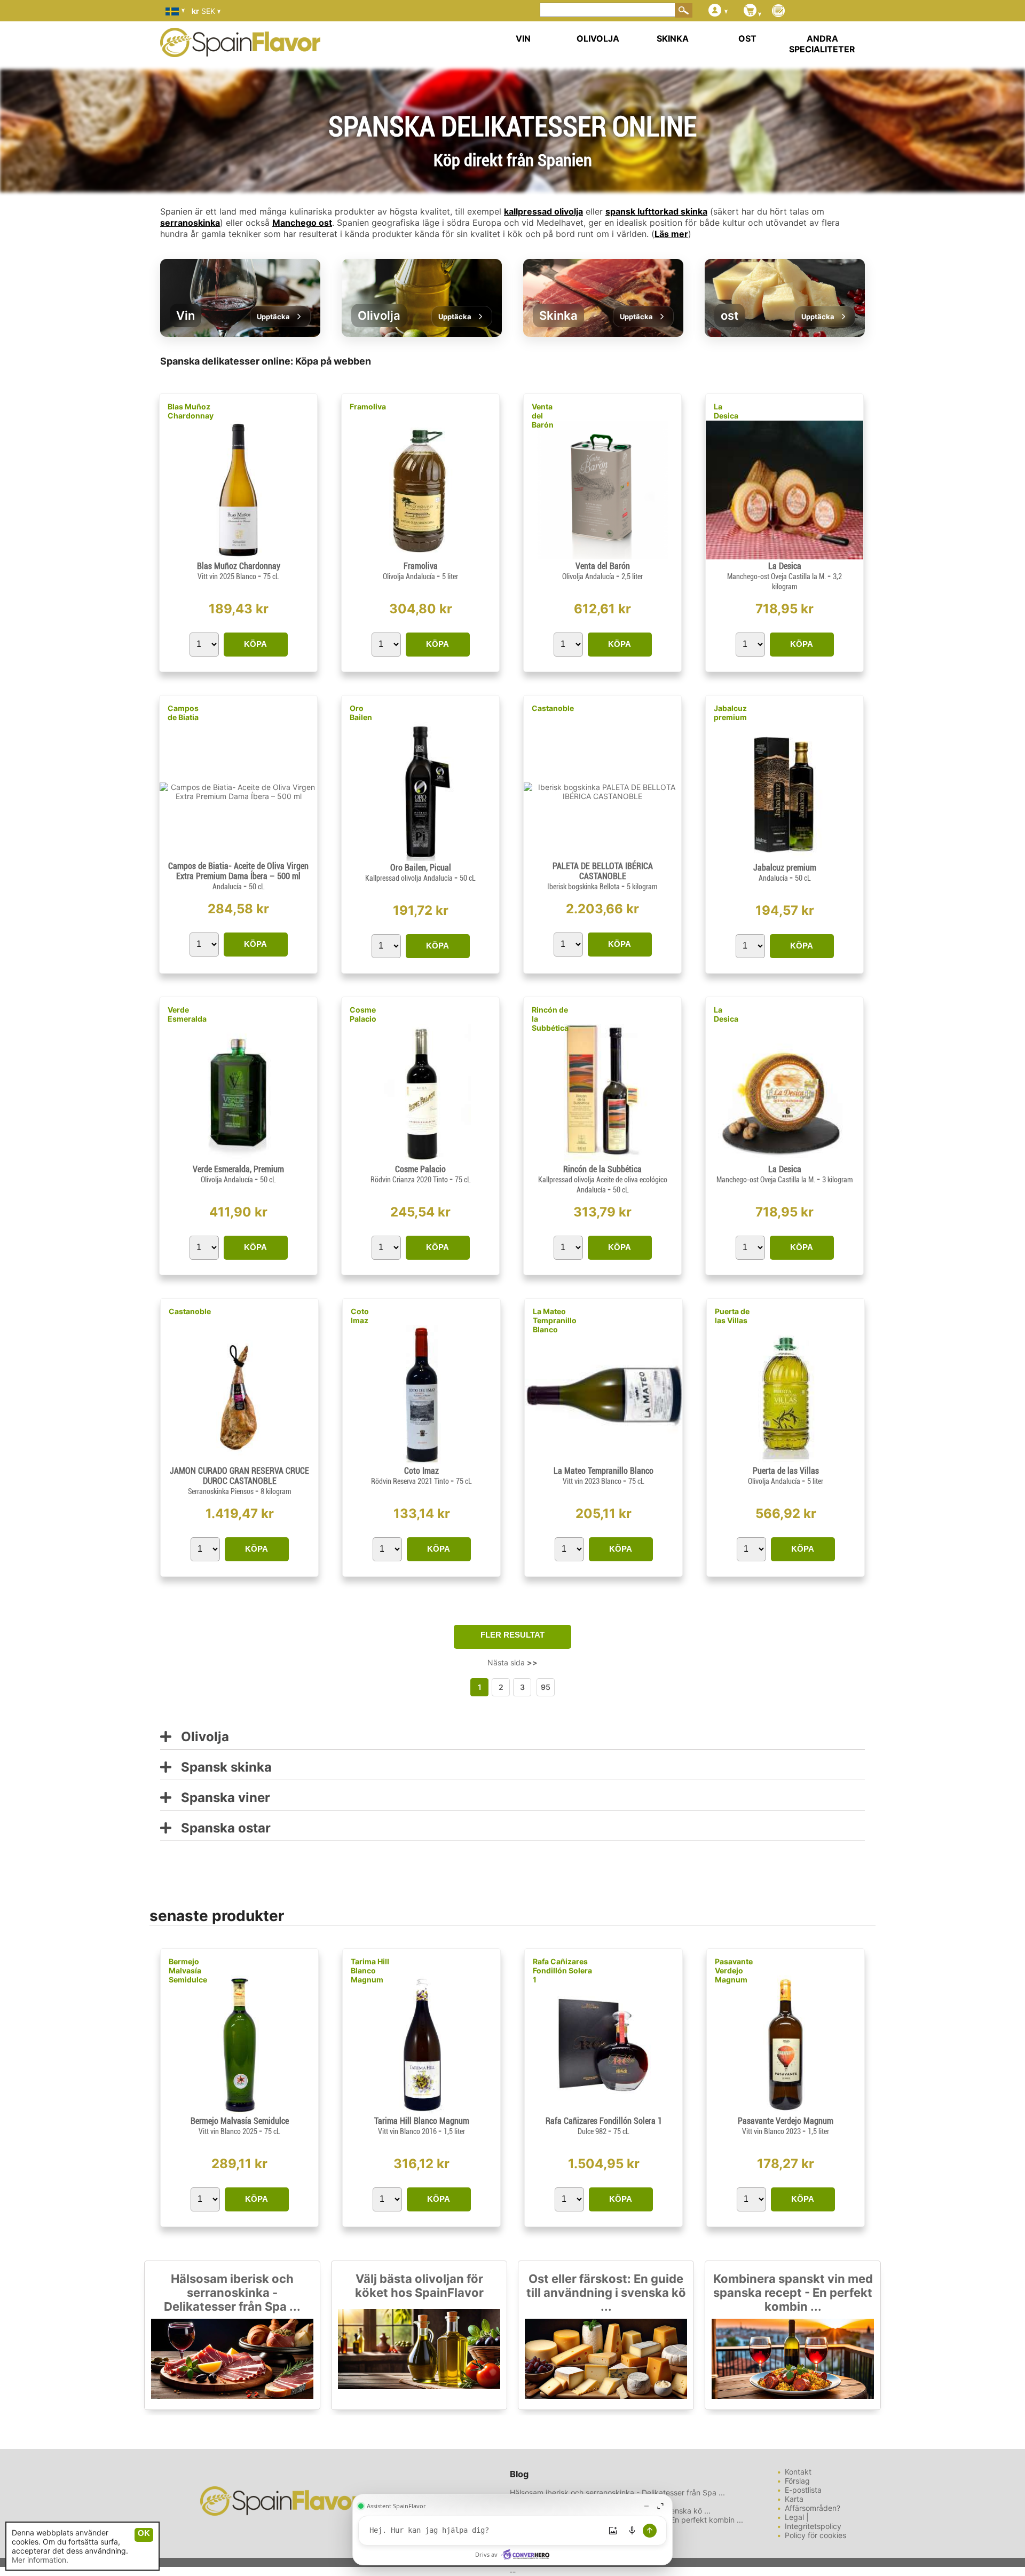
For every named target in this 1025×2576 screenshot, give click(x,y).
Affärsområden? (813, 2508)
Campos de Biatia (183, 713)
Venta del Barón (543, 416)
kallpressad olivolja (543, 211)
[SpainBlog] (778, 11)
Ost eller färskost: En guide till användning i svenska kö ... (606, 2293)
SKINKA (673, 38)
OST (747, 38)
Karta (794, 2499)
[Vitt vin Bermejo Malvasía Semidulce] (239, 2111)
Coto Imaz (360, 1316)
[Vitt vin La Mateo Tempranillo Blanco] (604, 1461)
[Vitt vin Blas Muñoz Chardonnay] (238, 556)
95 (546, 1687)
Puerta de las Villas (732, 1316)
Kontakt (798, 2472)
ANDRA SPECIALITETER (822, 44)
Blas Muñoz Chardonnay (191, 411)
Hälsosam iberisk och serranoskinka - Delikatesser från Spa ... (232, 2293)
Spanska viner (221, 1798)
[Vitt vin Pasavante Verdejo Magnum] (786, 2111)
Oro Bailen (361, 713)
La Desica (726, 411)
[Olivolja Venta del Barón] (602, 556)
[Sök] (684, 10)
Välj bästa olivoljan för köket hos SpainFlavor (419, 2286)
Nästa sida (512, 1662)
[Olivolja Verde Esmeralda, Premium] (239, 1160)
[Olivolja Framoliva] (420, 556)
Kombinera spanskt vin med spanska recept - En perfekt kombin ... (793, 2293)
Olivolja (200, 1737)
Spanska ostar (221, 1828)
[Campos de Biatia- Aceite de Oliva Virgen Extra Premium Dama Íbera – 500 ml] (238, 796)
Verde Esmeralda (187, 1014)
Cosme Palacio (363, 1014)
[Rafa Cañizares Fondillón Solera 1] (604, 2111)
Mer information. (40, 2560)
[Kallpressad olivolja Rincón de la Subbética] (602, 1160)
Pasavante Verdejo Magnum (734, 1970)
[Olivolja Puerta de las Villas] (786, 1461)
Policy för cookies (815, 2535)
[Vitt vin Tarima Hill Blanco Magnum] (421, 2111)
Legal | (797, 2517)
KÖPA (255, 644)
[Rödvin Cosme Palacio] (420, 1160)
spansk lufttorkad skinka (656, 211)
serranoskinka (190, 223)
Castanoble (553, 708)
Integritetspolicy (813, 2526)
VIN (523, 38)
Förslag (797, 2481)
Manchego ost (302, 223)
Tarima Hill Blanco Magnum (370, 1970)
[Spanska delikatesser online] (240, 50)
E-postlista (803, 2490)
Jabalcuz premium (730, 713)
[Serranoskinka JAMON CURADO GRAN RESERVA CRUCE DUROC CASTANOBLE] (239, 1461)
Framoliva (368, 406)
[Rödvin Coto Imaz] (421, 1461)
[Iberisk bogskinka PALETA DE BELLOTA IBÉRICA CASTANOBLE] (602, 796)
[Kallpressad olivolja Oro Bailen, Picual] (420, 858)
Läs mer (671, 234)
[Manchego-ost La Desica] (784, 556)
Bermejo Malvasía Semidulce (188, 1970)
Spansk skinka (222, 1768)
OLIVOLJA (598, 38)
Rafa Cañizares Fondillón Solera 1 (562, 1970)
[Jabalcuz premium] (785, 858)
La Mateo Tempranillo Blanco (555, 1320)
